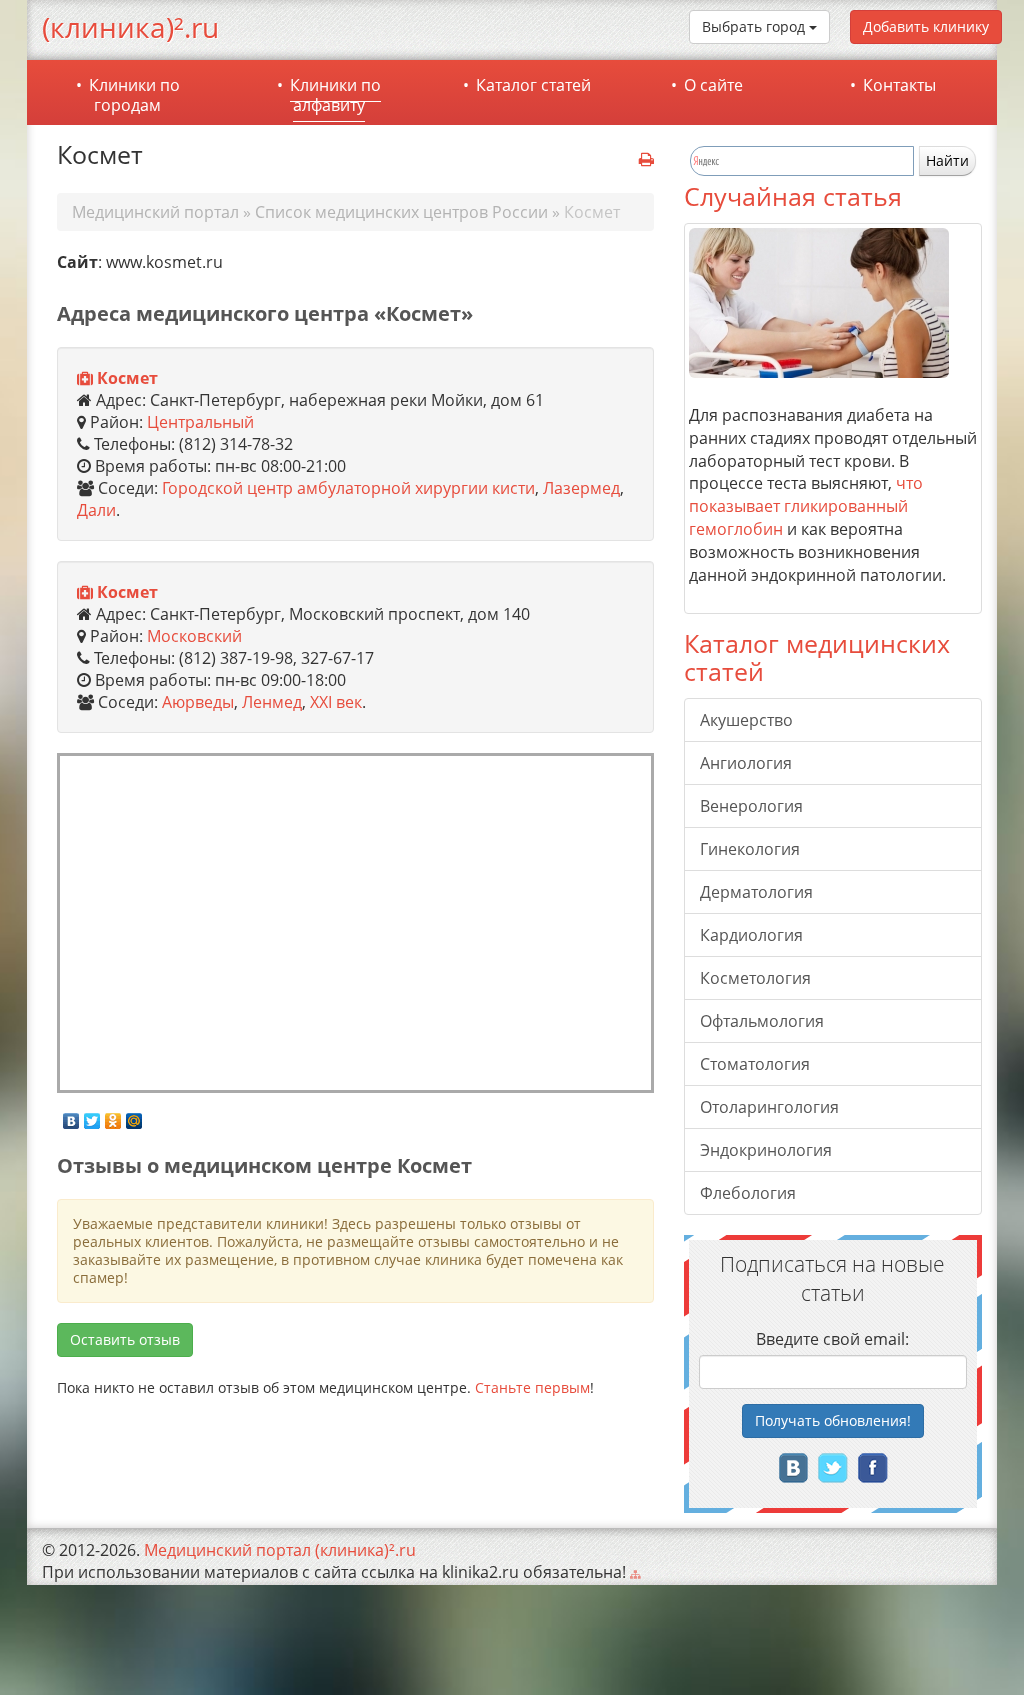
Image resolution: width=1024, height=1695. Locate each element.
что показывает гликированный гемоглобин (806, 506)
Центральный (200, 422)
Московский (194, 636)
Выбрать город (755, 26)
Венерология (751, 806)
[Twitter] (92, 1116)
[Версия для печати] (646, 160)
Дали (96, 510)
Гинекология (750, 849)
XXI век (336, 702)
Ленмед (272, 702)
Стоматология (755, 1064)
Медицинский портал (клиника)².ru (280, 1550)
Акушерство (746, 720)
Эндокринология (766, 1150)
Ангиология (746, 763)
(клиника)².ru (130, 27)
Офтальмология (762, 1021)
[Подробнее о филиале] (85, 379)
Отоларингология (769, 1107)
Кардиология (751, 935)
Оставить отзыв (125, 1339)
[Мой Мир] (134, 1116)
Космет (127, 378)
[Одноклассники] (113, 1116)
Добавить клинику (926, 26)
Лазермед (581, 488)
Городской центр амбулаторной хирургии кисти (348, 488)
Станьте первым (532, 1387)
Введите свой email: (832, 1339)
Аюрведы (198, 702)
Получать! (833, 1420)
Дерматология (756, 892)
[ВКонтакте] (71, 1116)
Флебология (748, 1193)
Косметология (755, 978)
